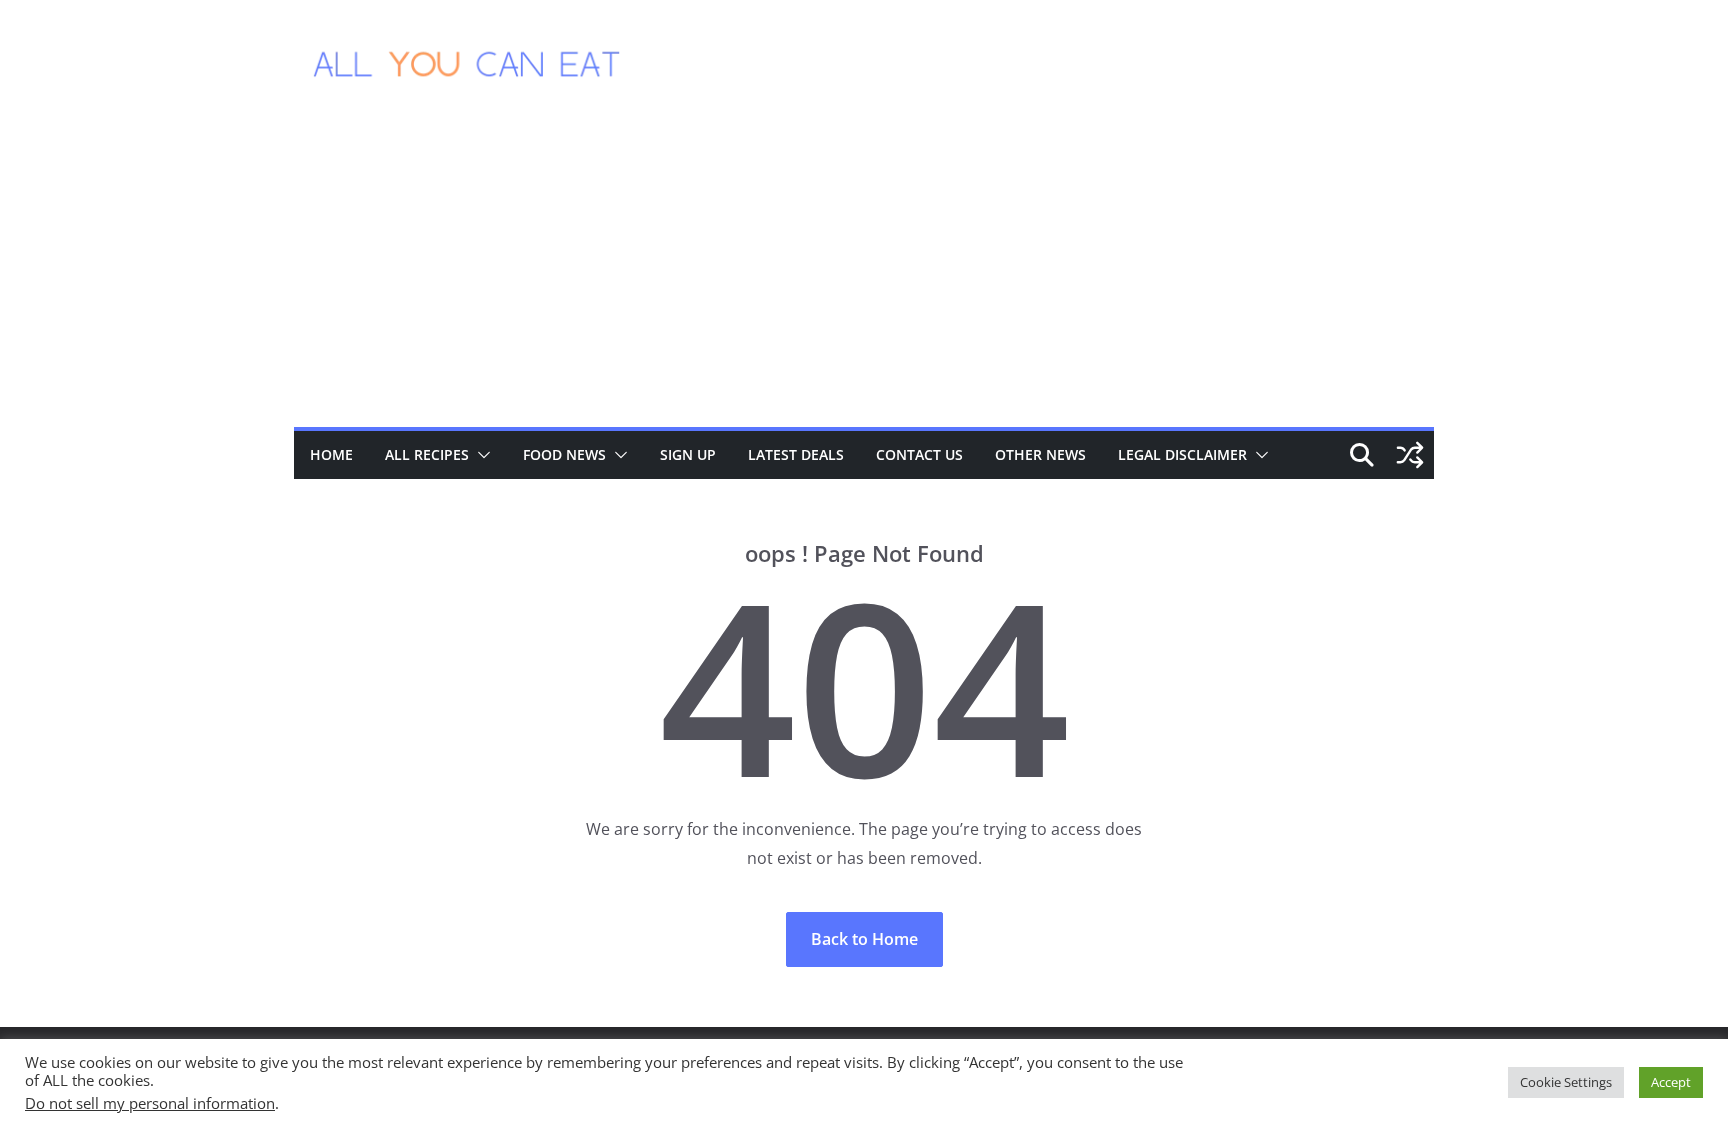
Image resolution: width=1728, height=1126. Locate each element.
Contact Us (919, 454)
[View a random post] (1410, 455)
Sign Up (688, 454)
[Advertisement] (864, 277)
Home (331, 454)
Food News (564, 454)
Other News (1040, 454)
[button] (480, 455)
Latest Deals (796, 454)
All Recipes (427, 454)
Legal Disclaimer (1182, 454)
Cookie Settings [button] (1566, 1082)
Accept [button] (1671, 1082)
